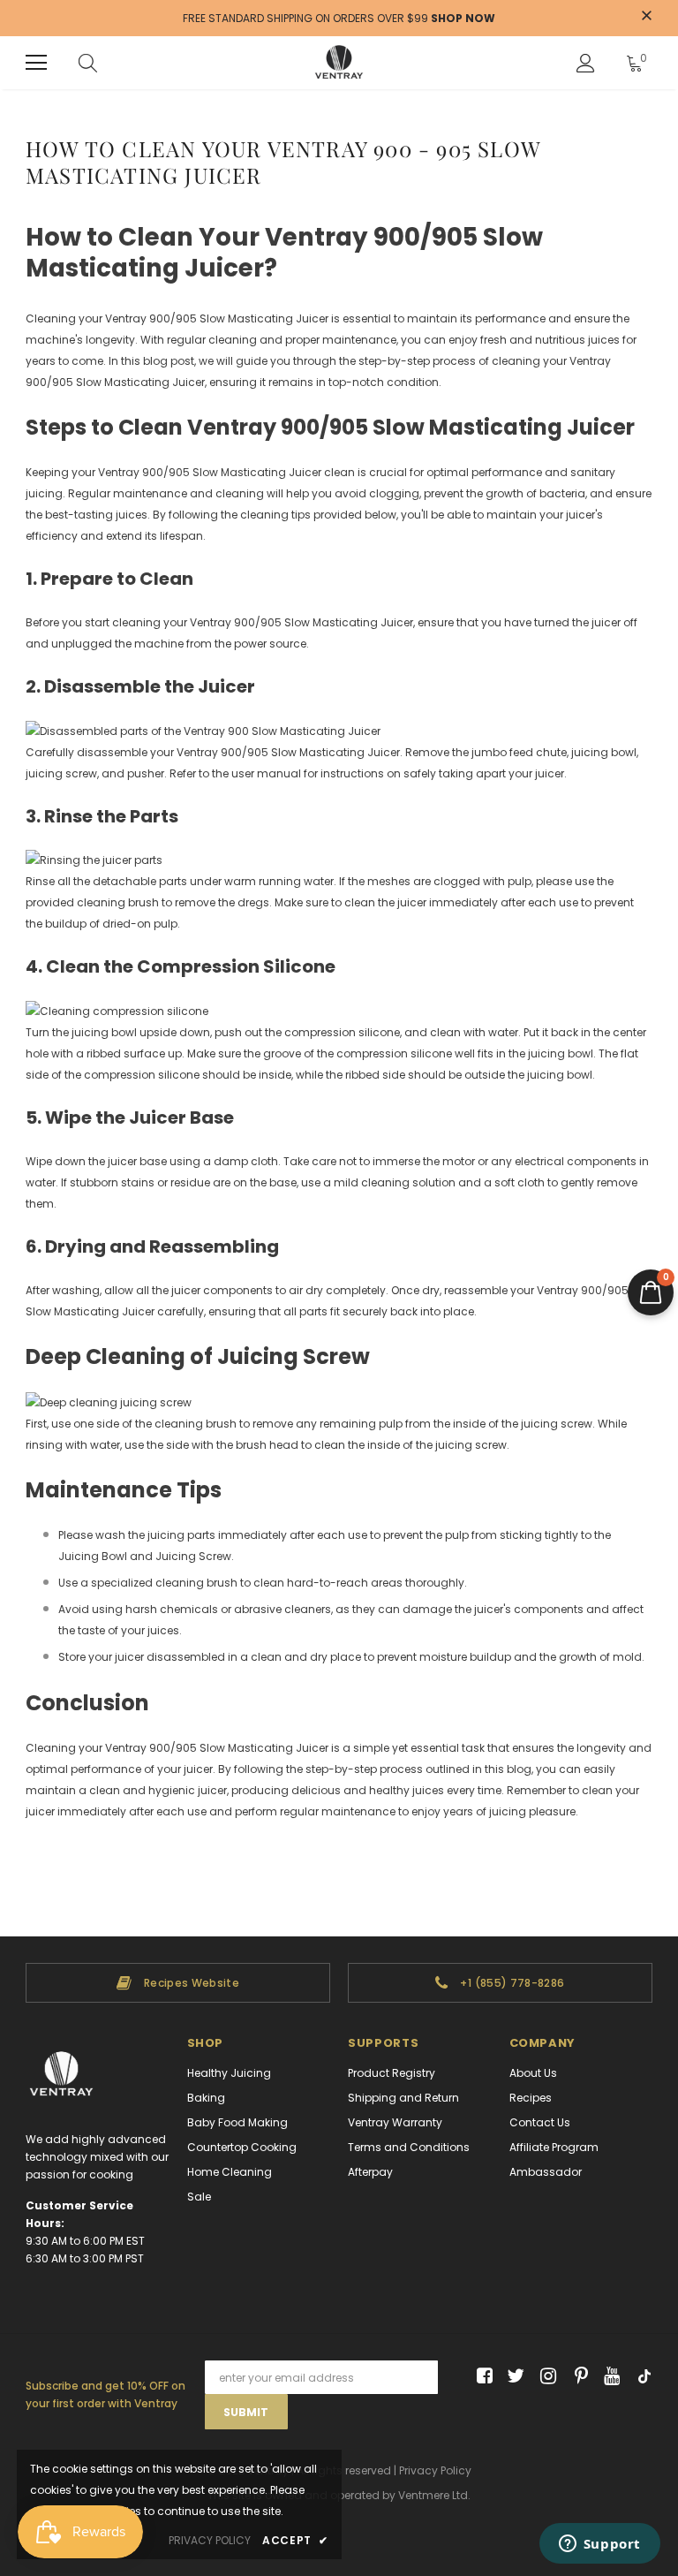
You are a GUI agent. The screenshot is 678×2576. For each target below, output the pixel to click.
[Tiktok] (640, 2377)
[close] (646, 17)
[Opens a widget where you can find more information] (599, 2545)
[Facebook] (482, 2377)
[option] (178, 1983)
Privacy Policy (435, 2470)
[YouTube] (609, 2377)
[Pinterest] (577, 2377)
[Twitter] (513, 2377)
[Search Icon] (88, 63)
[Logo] (339, 63)
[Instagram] (545, 2377)
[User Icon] (586, 63)
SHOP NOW (463, 18)
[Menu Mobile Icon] (36, 63)
